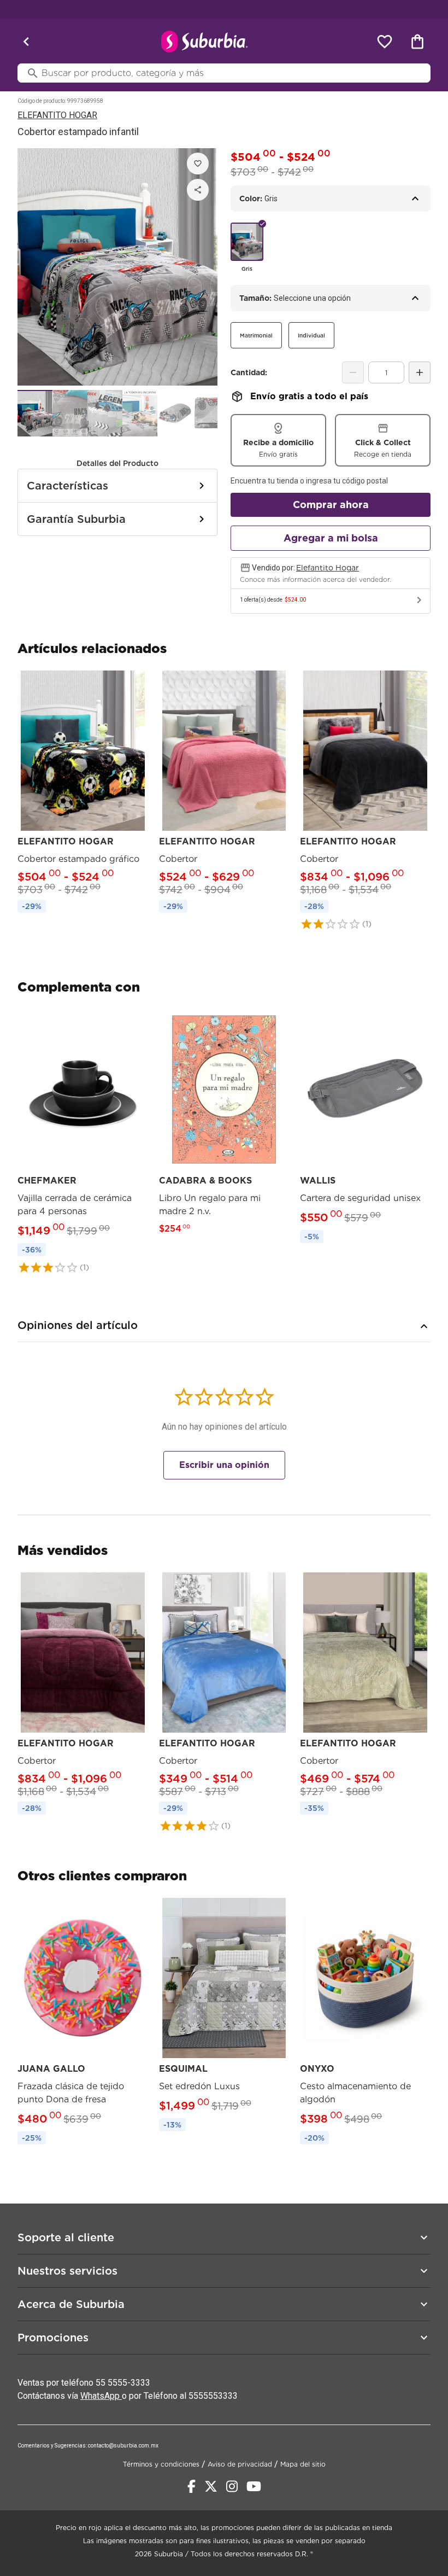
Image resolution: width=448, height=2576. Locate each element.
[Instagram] (232, 2486)
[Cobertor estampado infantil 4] (140, 413)
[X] (211, 2486)
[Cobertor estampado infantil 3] (105, 413)
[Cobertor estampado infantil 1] (35, 413)
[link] (83, 794)
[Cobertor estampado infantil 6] (210, 413)
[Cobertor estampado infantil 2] (70, 413)
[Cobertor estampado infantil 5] (175, 413)
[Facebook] (191, 2486)
